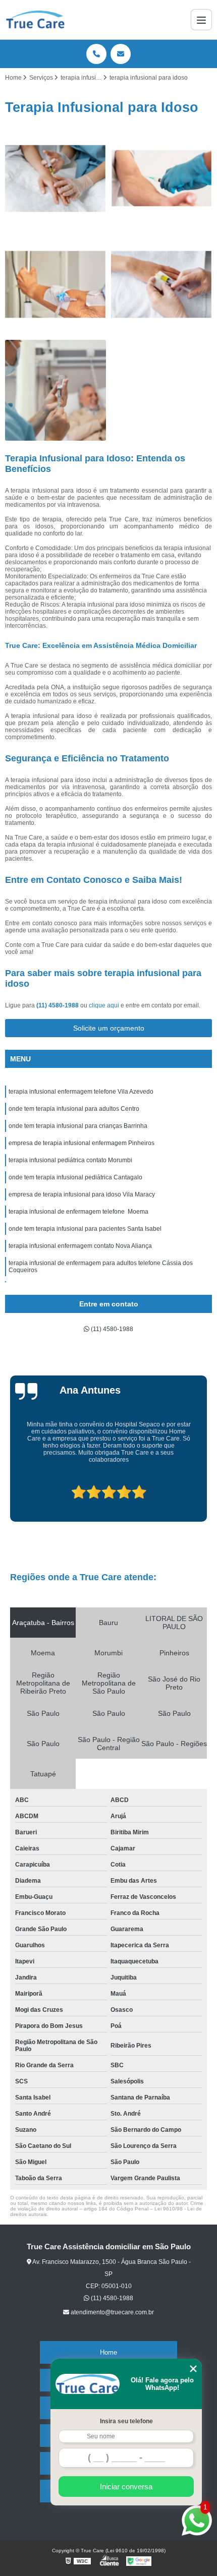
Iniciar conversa (126, 2487)
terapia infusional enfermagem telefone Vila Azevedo (81, 1092)
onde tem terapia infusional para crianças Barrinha (78, 1126)
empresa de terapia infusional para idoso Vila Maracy (82, 1194)
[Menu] (201, 20)
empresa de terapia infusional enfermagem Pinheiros (82, 1143)
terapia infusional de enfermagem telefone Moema (78, 1212)
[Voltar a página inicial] (35, 20)
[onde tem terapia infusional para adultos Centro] (161, 178)
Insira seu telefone (126, 2421)
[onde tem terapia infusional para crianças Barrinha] (56, 284)
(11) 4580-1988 (58, 1005)
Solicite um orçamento (109, 1028)
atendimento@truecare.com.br (112, 2312)
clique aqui (104, 1005)
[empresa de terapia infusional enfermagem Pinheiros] (161, 284)
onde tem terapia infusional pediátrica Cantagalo (75, 1177)
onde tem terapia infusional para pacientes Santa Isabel (85, 1229)
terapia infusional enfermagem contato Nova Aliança (80, 1246)
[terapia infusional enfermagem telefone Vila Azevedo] (56, 178)
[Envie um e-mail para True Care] (121, 54)
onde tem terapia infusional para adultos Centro (74, 1109)
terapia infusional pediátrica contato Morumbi (70, 1160)
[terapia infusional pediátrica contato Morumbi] (56, 390)
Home (108, 2352)
